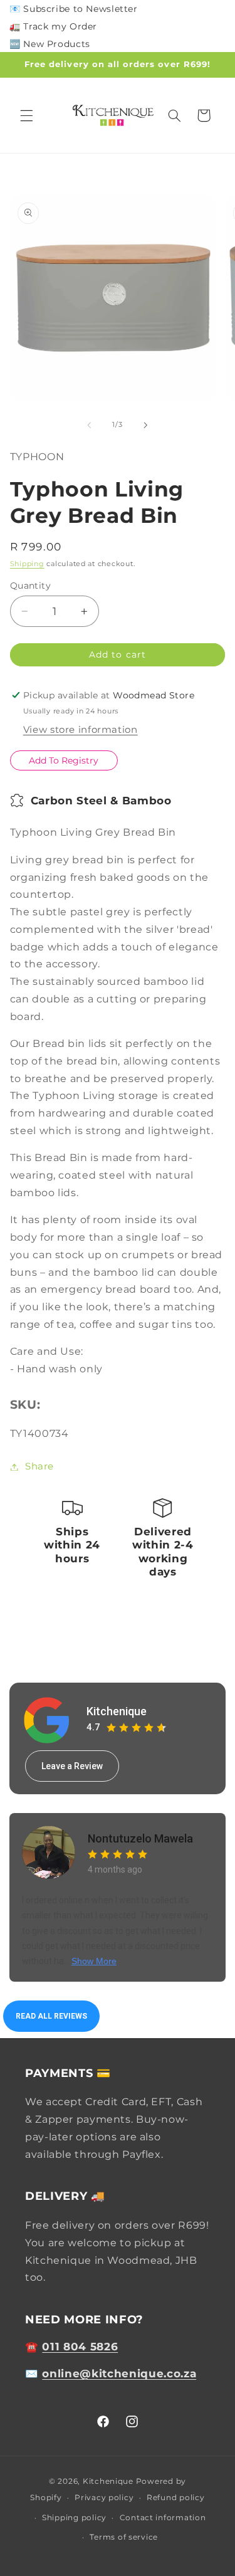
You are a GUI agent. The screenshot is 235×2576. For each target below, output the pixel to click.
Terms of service (124, 2537)
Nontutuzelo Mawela (140, 1838)
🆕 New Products (50, 44)
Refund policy (176, 2498)
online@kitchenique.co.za (119, 2374)
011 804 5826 (80, 2347)
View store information (81, 730)
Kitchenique (117, 1711)
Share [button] (39, 1466)
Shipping (27, 564)
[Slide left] (89, 425)
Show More (94, 1961)
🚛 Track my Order (53, 26)
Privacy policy (104, 2498)
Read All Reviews (51, 2016)
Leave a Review (72, 1766)
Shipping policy (74, 2518)
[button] (26, 115)
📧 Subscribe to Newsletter (74, 9)
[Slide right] (146, 425)
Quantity (30, 586)
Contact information (163, 2518)
